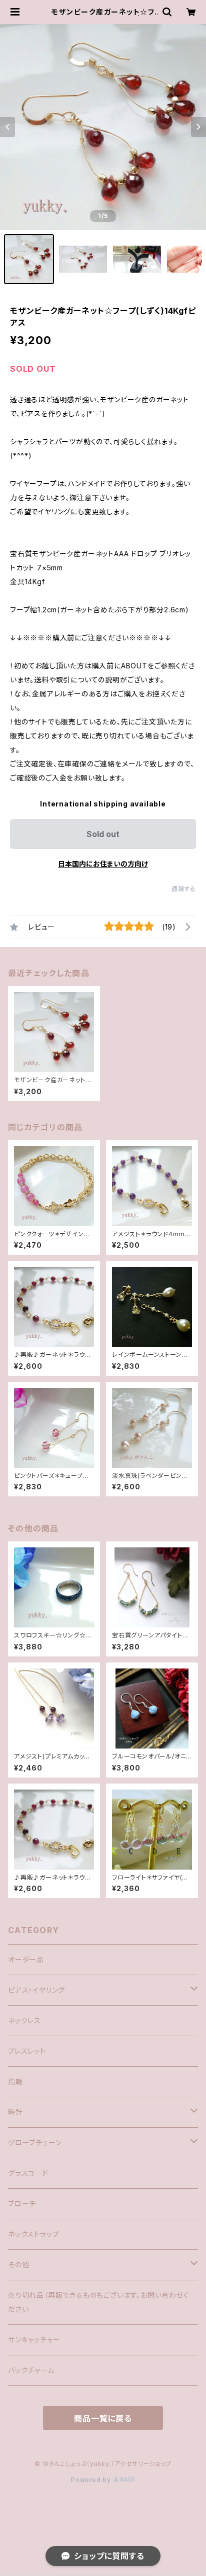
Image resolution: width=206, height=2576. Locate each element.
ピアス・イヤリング (36, 1990)
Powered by (92, 2480)
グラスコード (28, 2173)
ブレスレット (27, 2051)
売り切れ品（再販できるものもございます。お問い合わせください (98, 2302)
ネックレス (24, 2020)
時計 (15, 2112)
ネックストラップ (33, 2234)
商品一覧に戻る (103, 2418)
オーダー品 (26, 1959)
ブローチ (22, 2204)
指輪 (15, 2081)
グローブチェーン (35, 2142)
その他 (18, 2265)
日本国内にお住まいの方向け (103, 864)
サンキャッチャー (34, 2340)
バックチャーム (31, 2370)
